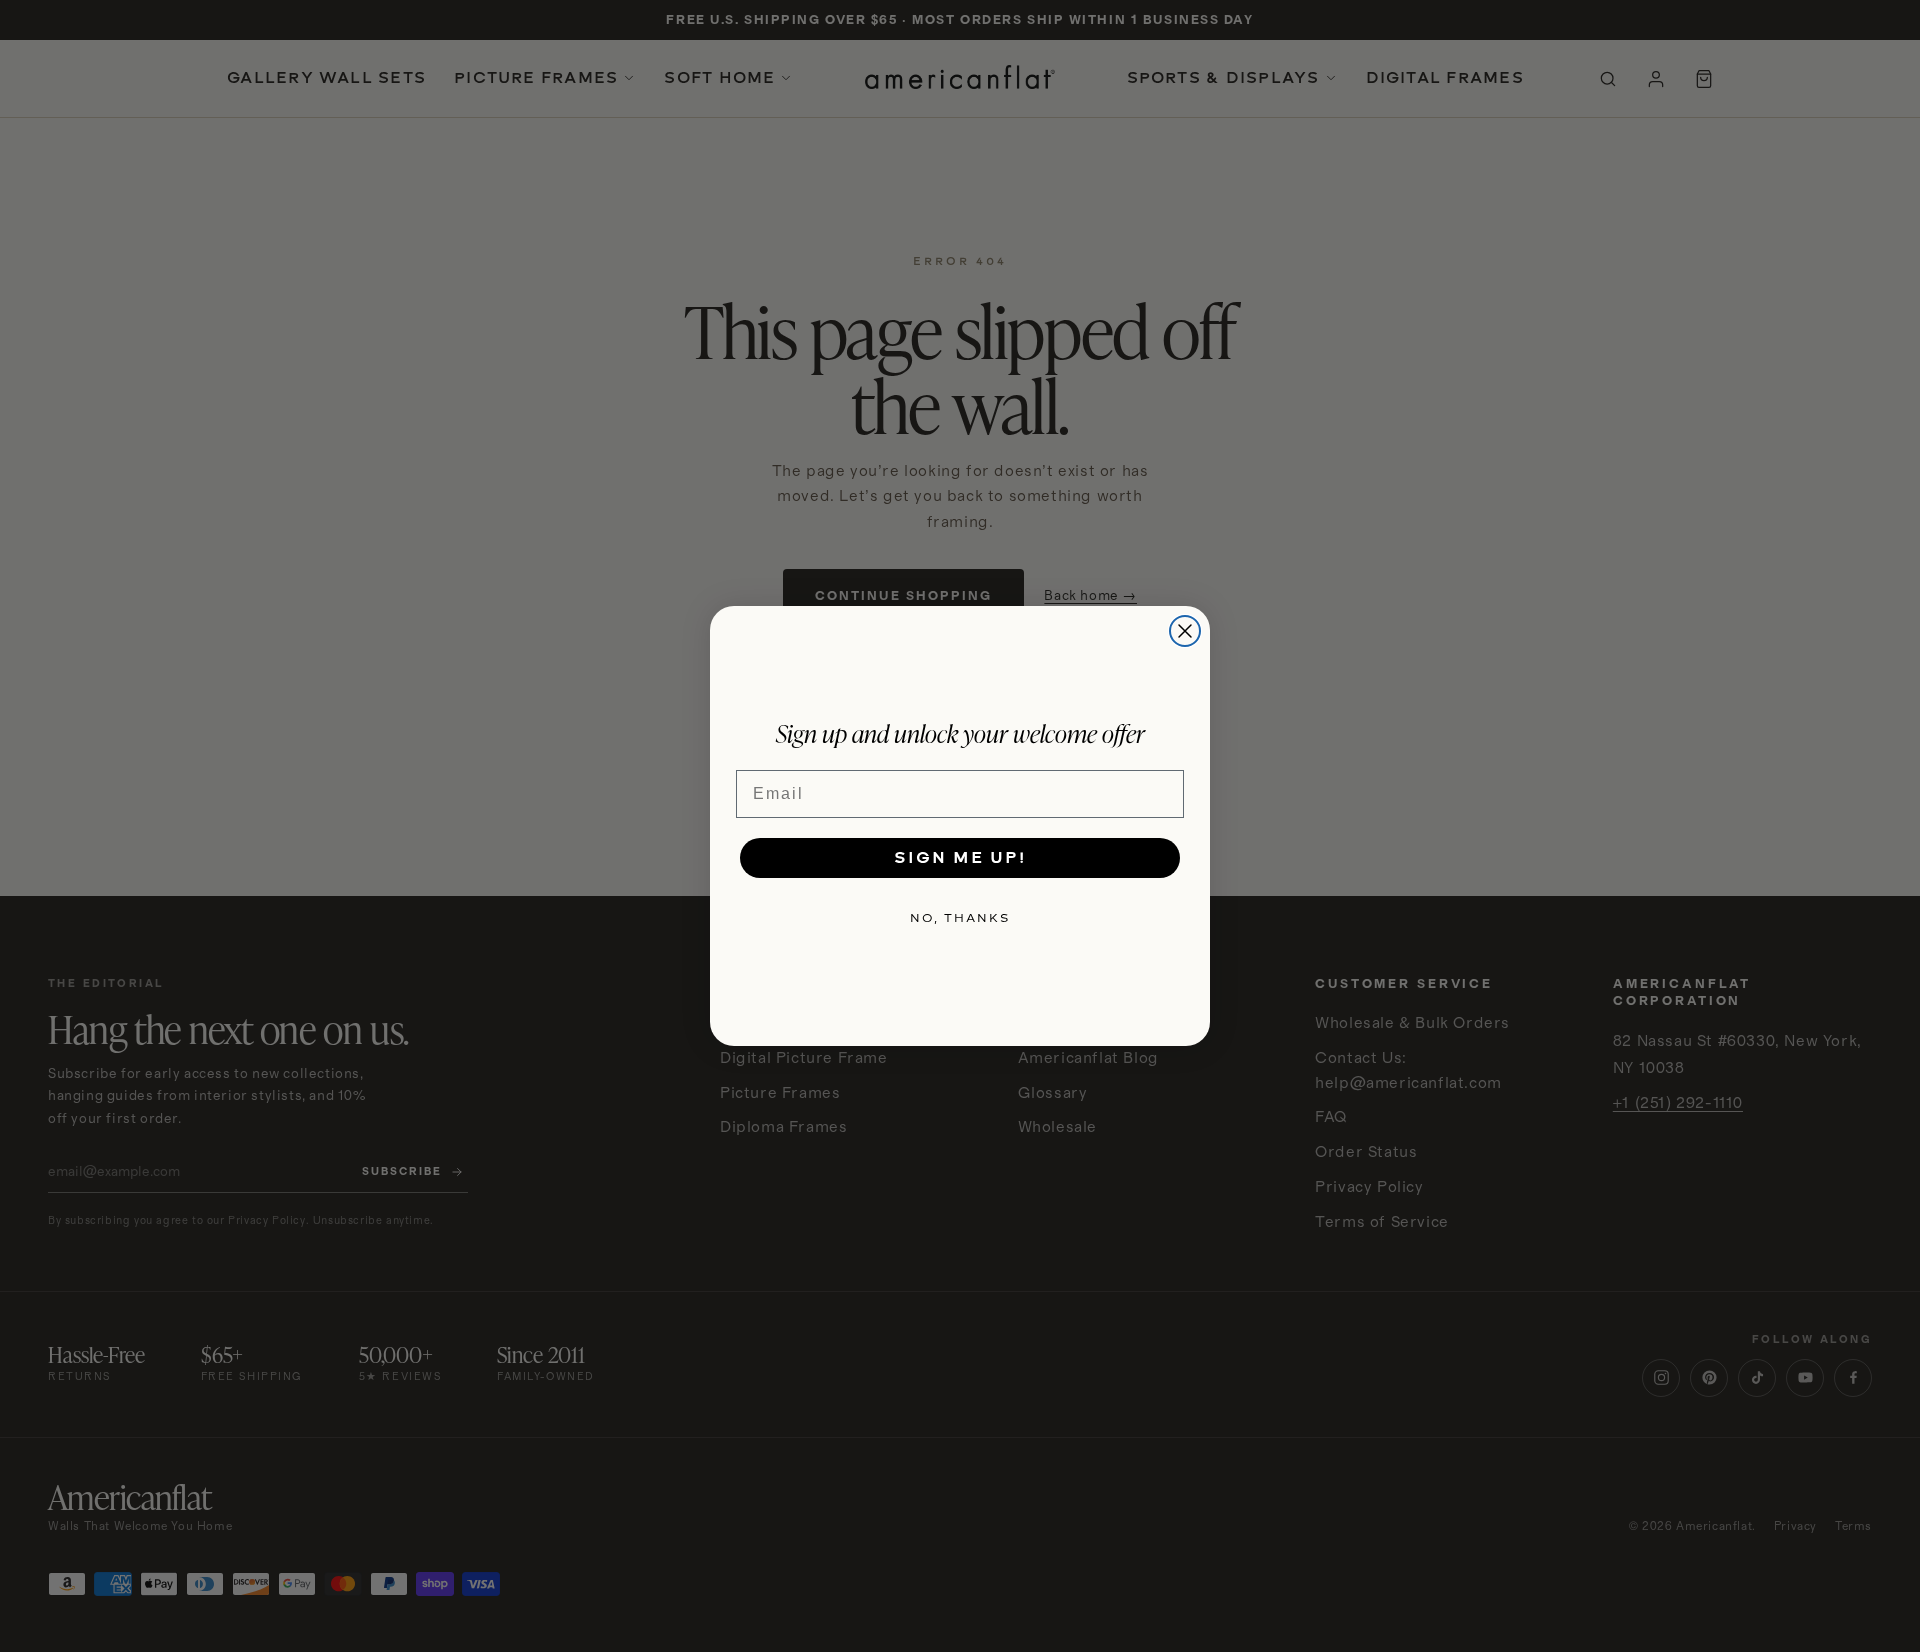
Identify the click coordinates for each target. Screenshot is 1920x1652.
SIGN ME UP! (960, 857)
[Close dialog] (1185, 631)
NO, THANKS (960, 918)
